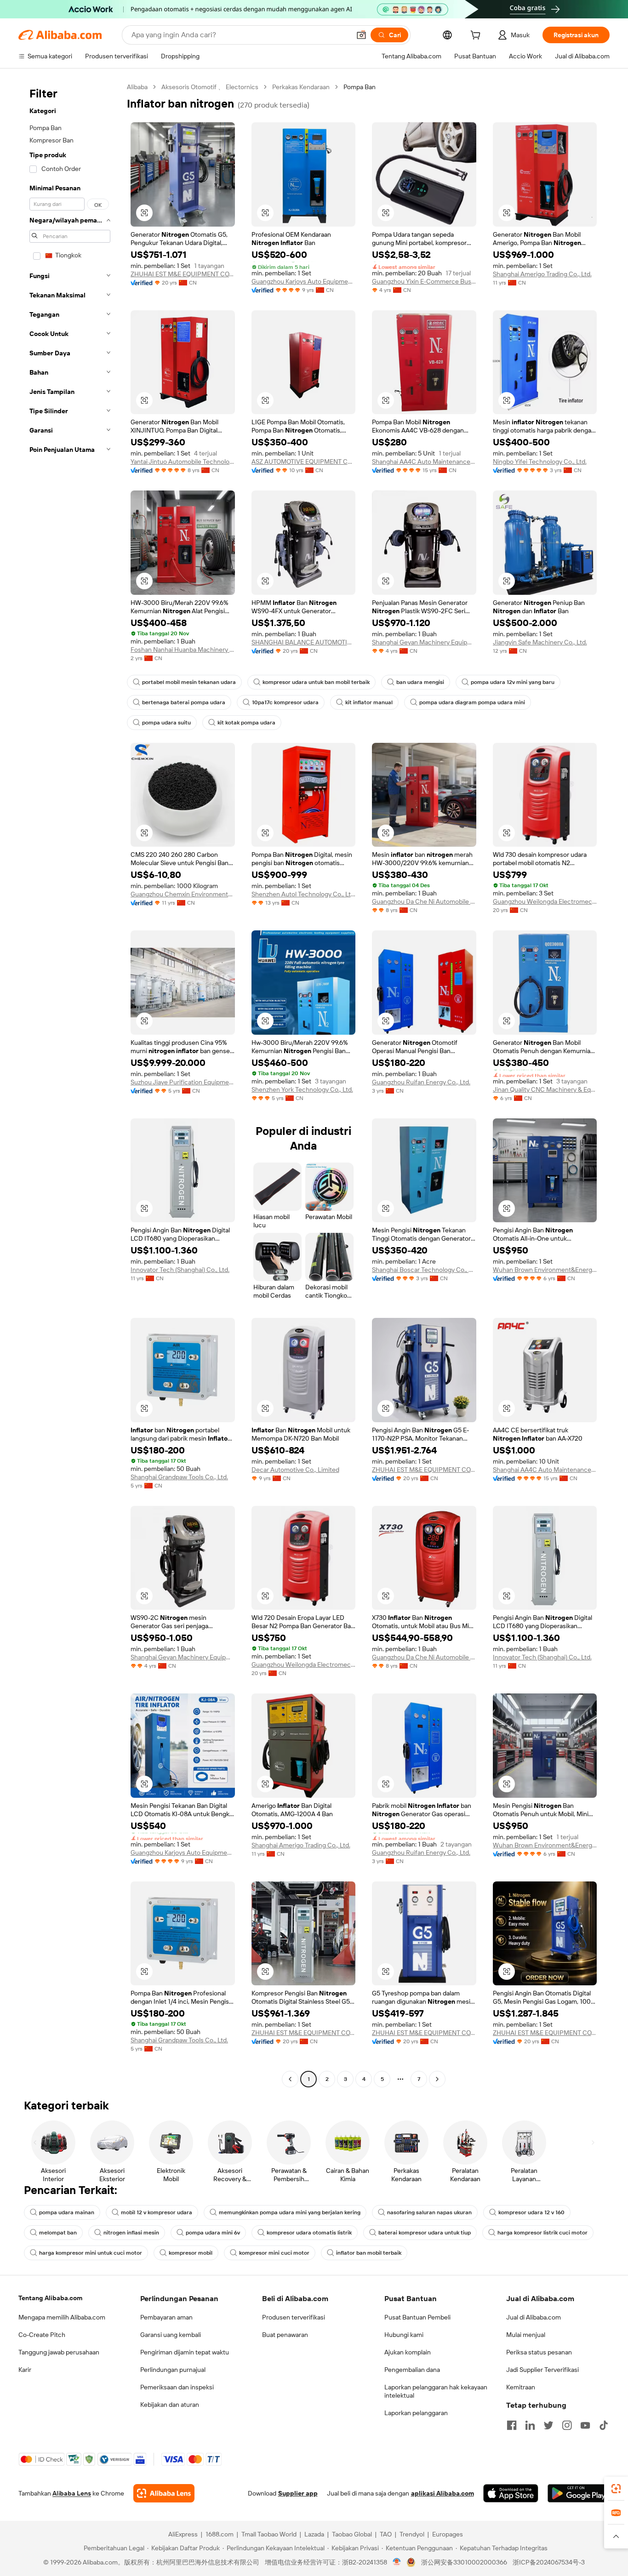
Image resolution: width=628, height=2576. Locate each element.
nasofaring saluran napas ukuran (429, 2212)
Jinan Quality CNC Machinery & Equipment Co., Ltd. (545, 1089)
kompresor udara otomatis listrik (309, 2233)
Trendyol (412, 2534)
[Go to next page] (437, 2079)
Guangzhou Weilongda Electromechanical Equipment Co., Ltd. (545, 901)
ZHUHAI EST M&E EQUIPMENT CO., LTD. (183, 274)
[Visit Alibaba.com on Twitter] (548, 2425)
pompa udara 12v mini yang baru (513, 682)
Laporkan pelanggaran (416, 2413)
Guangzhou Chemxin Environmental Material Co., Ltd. (183, 894)
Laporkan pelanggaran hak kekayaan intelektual (436, 2391)
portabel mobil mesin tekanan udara (189, 682)
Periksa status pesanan (539, 2352)
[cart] (477, 36)
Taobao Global (352, 2534)
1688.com (220, 2534)
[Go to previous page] (290, 2079)
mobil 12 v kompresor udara (157, 2212)
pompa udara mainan (67, 2212)
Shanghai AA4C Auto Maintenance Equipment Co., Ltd (424, 462)
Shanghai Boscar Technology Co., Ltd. (424, 1270)
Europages (448, 2534)
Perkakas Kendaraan (301, 87)
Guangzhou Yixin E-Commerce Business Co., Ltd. (424, 281)
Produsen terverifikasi (294, 2317)
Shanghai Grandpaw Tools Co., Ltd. (179, 1477)
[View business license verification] (397, 2562)
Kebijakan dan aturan (170, 2405)
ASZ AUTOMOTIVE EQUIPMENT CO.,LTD (304, 462)
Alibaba (137, 87)
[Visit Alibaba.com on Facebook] (512, 2425)
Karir (25, 2370)
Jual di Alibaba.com (534, 2317)
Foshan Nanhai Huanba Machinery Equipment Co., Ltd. (183, 650)
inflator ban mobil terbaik (369, 2253)
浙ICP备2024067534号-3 (549, 2562)
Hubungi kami (404, 2335)
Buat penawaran (285, 2335)
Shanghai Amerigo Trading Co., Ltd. (542, 274)
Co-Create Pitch (42, 2335)
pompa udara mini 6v (213, 2233)
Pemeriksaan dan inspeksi (177, 2387)
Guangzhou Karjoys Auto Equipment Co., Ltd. (304, 281)
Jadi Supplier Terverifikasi (542, 2370)
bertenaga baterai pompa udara (184, 702)
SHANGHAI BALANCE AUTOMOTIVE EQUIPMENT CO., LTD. (304, 642)
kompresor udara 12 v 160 (531, 2212)
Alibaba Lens (72, 2493)
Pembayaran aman (166, 2317)
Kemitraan (521, 2387)
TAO (386, 2534)
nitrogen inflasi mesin (131, 2233)
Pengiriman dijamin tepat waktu (185, 2352)
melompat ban (58, 2233)
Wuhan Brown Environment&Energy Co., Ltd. (545, 1270)
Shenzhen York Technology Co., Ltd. (302, 1089)
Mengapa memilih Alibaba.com (62, 2317)
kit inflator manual (369, 702)
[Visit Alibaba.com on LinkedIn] (530, 2425)
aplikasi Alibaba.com (442, 2493)
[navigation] (70, 1084)
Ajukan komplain (408, 2352)
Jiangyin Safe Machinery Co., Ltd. (540, 642)
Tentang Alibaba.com (50, 2298)
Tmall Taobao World (269, 2534)
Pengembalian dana (412, 2370)
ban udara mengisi (420, 682)
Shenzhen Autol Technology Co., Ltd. (304, 894)
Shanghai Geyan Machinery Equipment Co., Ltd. (424, 642)
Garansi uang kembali (171, 2335)
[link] (616, 2489)
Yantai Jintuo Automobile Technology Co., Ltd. (183, 462)
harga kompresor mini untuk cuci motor (91, 2253)
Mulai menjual (526, 2335)
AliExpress (183, 2534)
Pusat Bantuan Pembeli (417, 2317)
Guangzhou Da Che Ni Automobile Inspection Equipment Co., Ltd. (424, 901)
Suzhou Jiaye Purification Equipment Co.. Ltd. (183, 1082)
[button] (361, 35)
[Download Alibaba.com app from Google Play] (579, 2493)
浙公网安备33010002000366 (464, 2562)
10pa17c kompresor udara (285, 702)
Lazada (314, 2534)
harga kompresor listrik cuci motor (542, 2233)
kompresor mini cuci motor (274, 2253)
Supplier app (298, 2493)
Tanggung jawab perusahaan (59, 2352)
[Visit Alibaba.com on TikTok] (604, 2425)
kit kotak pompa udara (246, 723)
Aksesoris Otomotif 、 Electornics (210, 87)
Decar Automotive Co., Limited (295, 1470)
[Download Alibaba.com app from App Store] (511, 2493)
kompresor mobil (191, 2253)
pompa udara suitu (166, 723)
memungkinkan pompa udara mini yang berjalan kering (290, 2212)
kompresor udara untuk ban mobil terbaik (316, 682)
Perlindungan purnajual (173, 2370)
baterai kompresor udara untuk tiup (425, 2233)
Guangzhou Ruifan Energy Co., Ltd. (421, 1082)
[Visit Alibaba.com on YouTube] (585, 2425)
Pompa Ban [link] (360, 87)
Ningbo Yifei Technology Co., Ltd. (540, 462)
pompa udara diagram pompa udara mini (472, 702)
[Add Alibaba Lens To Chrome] (164, 2493)
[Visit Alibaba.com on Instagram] (567, 2425)
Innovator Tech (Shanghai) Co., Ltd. (180, 1270)
